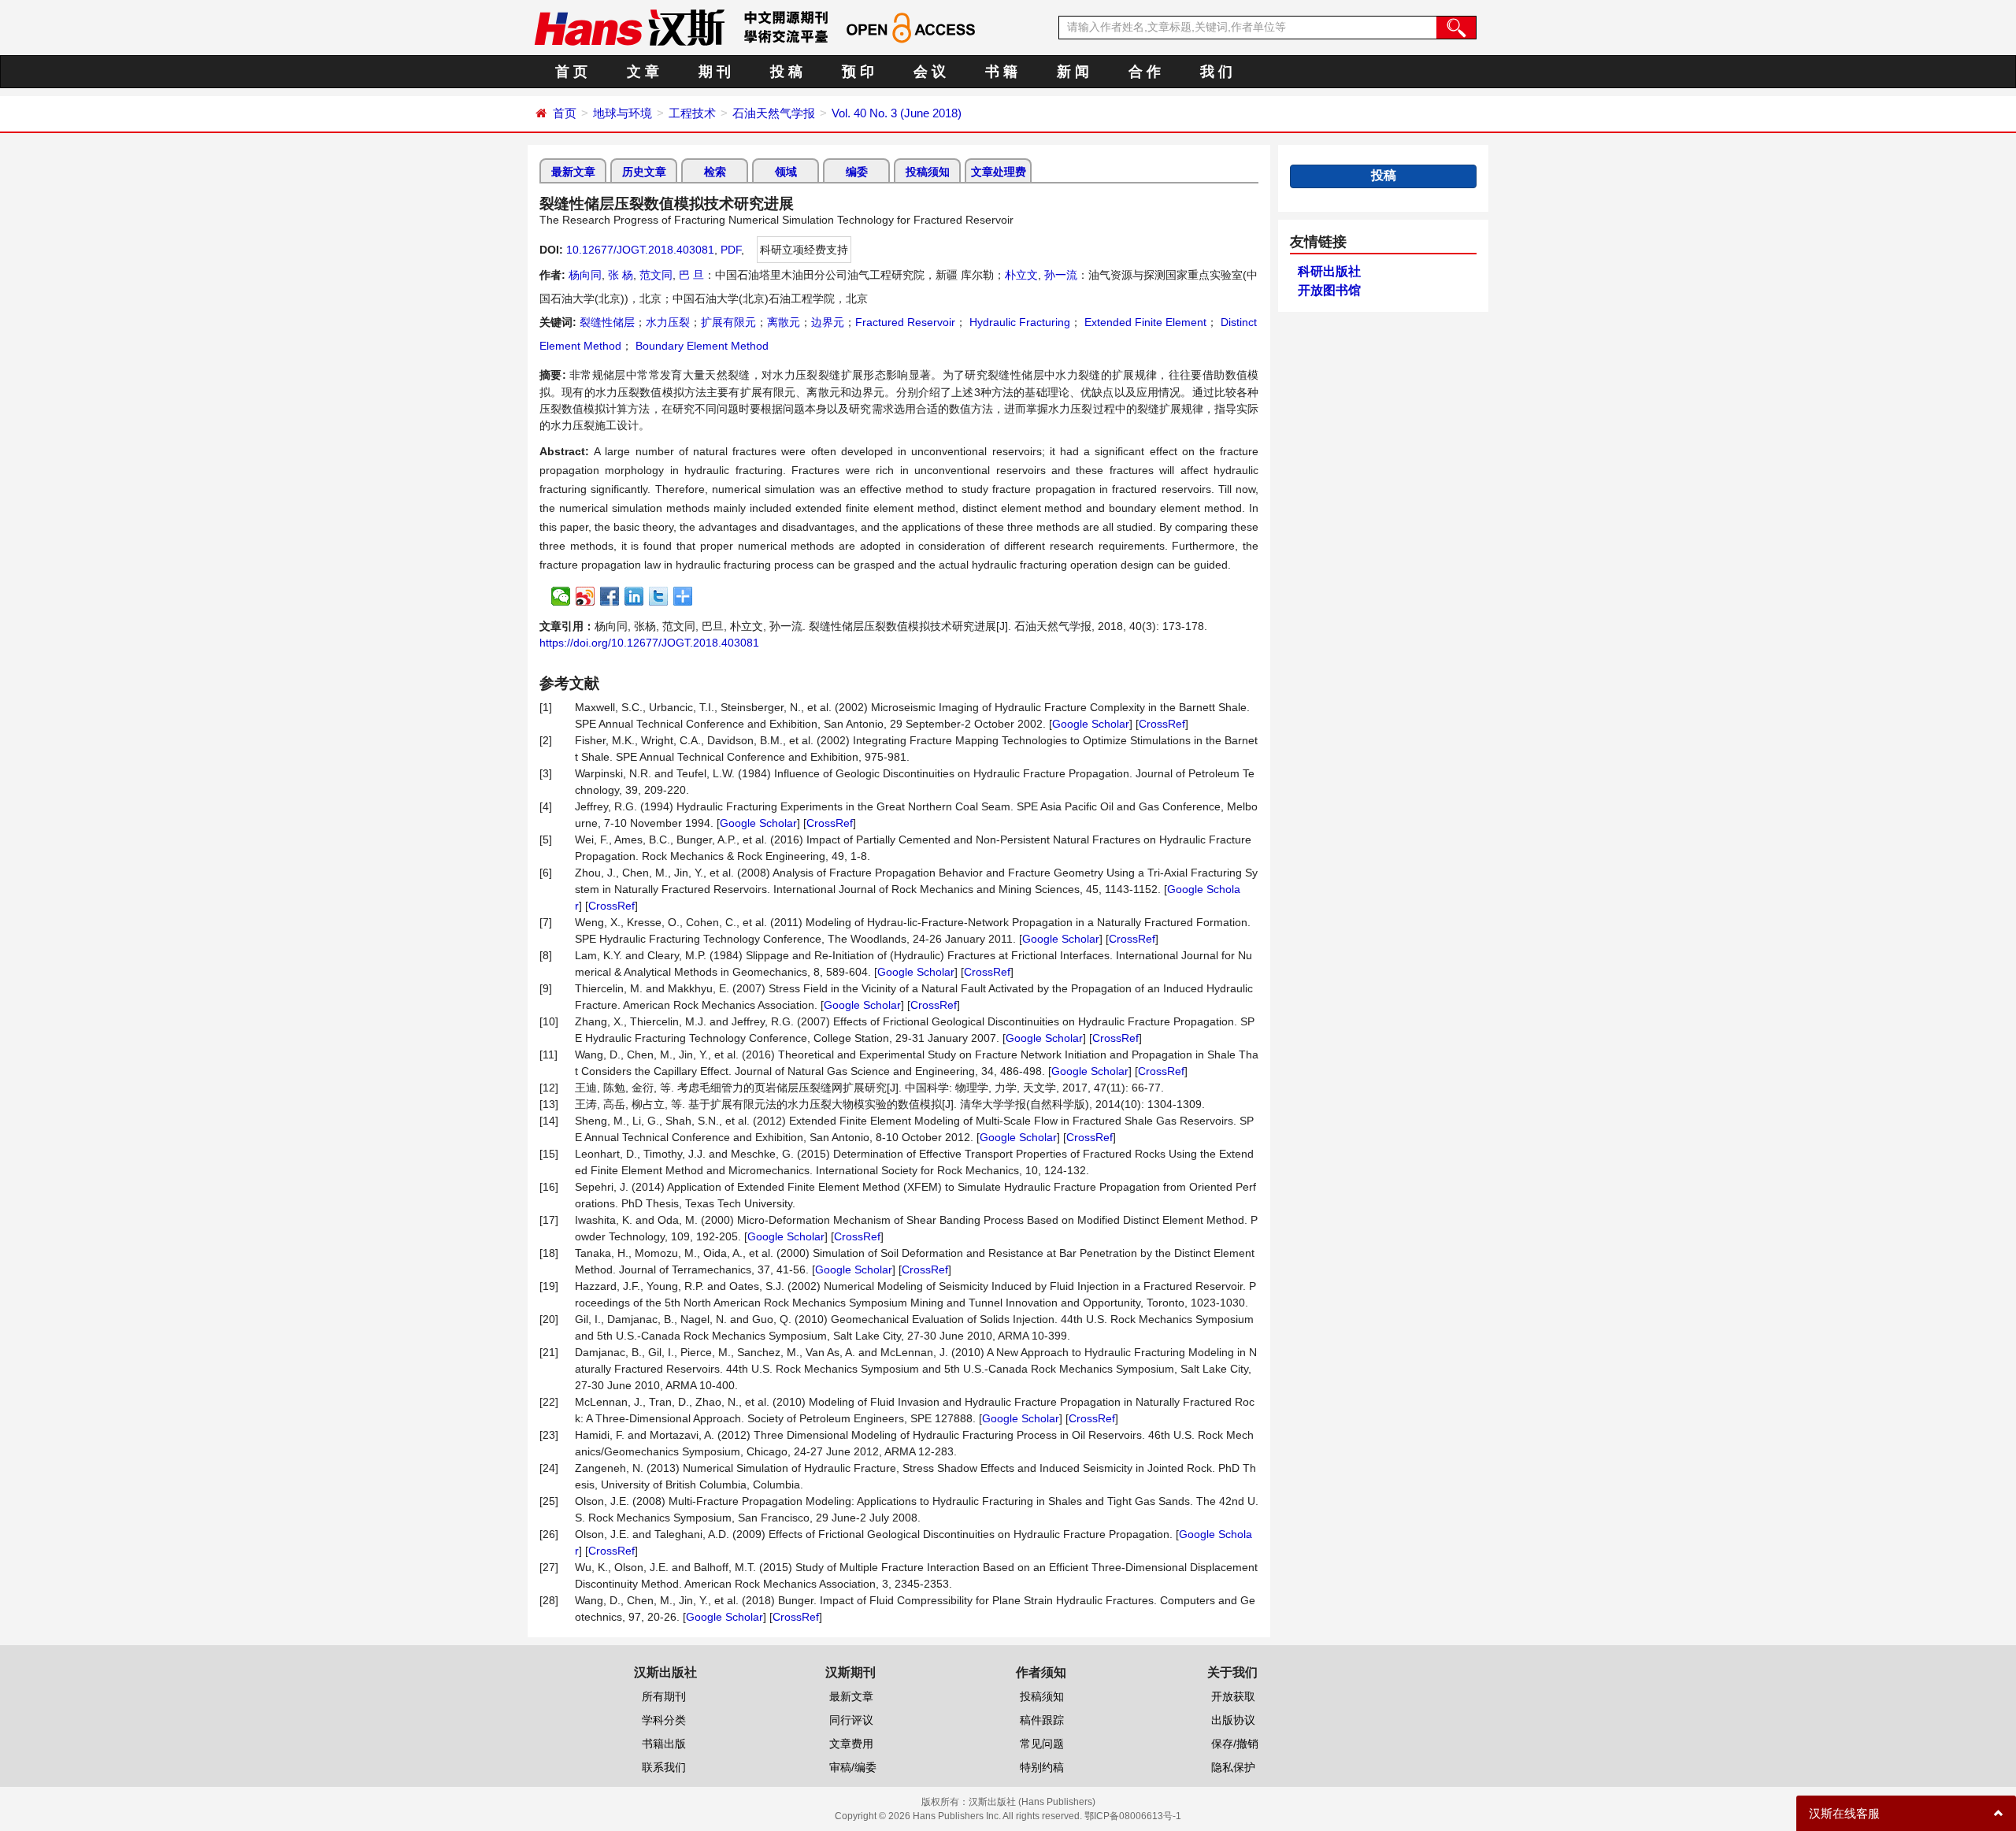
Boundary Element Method (700, 346)
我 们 (1216, 72)
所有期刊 (664, 1696)
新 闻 (1073, 72)
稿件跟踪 (1042, 1720)
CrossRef (1162, 724)
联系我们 (664, 1767)
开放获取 (1233, 1696)
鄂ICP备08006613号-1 (1133, 1816)
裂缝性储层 (607, 322)
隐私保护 (1233, 1767)
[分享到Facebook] (610, 596)
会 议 (930, 72)
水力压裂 (668, 322)
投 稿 (786, 72)
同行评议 (851, 1720)
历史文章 (644, 172)
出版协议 (1233, 1720)
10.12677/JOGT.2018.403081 (640, 250)
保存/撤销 (1235, 1744)
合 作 (1145, 72)
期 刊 (715, 72)
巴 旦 (691, 275)
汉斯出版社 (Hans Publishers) (1032, 1802)
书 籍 (1001, 72)
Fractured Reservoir (905, 322)
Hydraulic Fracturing (1018, 322)
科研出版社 (1329, 271)
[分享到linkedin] (634, 596)
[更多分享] (683, 596)
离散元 (784, 322)
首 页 (571, 72)
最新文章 (573, 172)
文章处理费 (999, 172)
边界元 (828, 322)
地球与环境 (623, 113)
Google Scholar (1091, 724)
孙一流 (1061, 275)
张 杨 (621, 275)
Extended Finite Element (1144, 322)
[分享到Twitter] (659, 596)
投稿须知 (928, 172)
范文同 (656, 275)
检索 (715, 172)
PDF (731, 250)
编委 (857, 172)
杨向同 (585, 275)
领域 (786, 172)
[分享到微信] (561, 596)
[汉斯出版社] (629, 27)
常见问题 (1042, 1744)
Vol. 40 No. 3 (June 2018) (897, 113)
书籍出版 (664, 1744)
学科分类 (664, 1720)
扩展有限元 (728, 322)
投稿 (1384, 175)
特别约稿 (1042, 1767)
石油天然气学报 (774, 113)
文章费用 (851, 1744)
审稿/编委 (853, 1767)
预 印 (858, 72)
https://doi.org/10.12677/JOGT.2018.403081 (649, 643)
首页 (565, 113)
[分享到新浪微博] (586, 596)
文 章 (643, 72)
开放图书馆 (1329, 290)
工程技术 (692, 113)
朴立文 (1021, 275)
